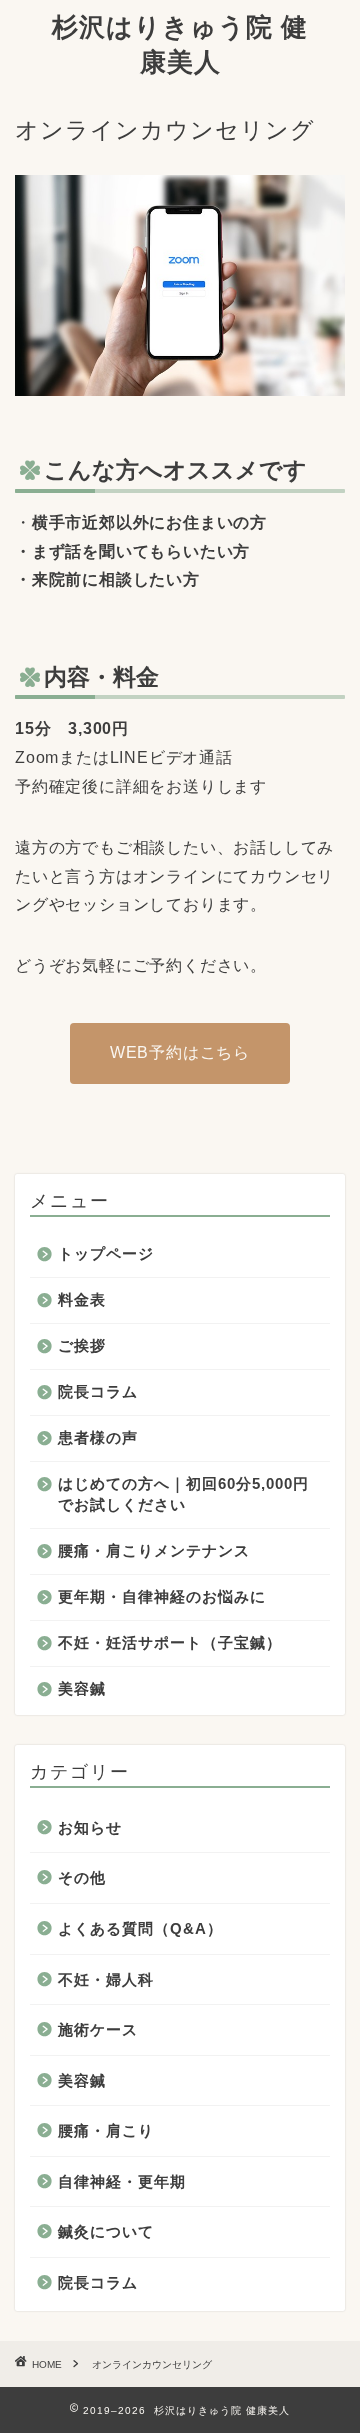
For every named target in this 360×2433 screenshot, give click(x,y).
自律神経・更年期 (122, 2181)
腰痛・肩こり (106, 2130)
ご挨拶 (82, 1345)
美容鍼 (82, 1688)
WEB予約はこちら (180, 1052)
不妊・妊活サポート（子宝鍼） (170, 1642)
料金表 (82, 1299)
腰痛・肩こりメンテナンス (154, 1550)
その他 (82, 1877)
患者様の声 (98, 1437)
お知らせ (90, 1827)
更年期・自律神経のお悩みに (162, 1596)
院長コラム (98, 1391)
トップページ (106, 1253)
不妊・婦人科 (106, 1979)
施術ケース (98, 2029)
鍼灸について (106, 2231)
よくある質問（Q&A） (140, 1928)
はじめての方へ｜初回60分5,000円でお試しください (183, 1494)
